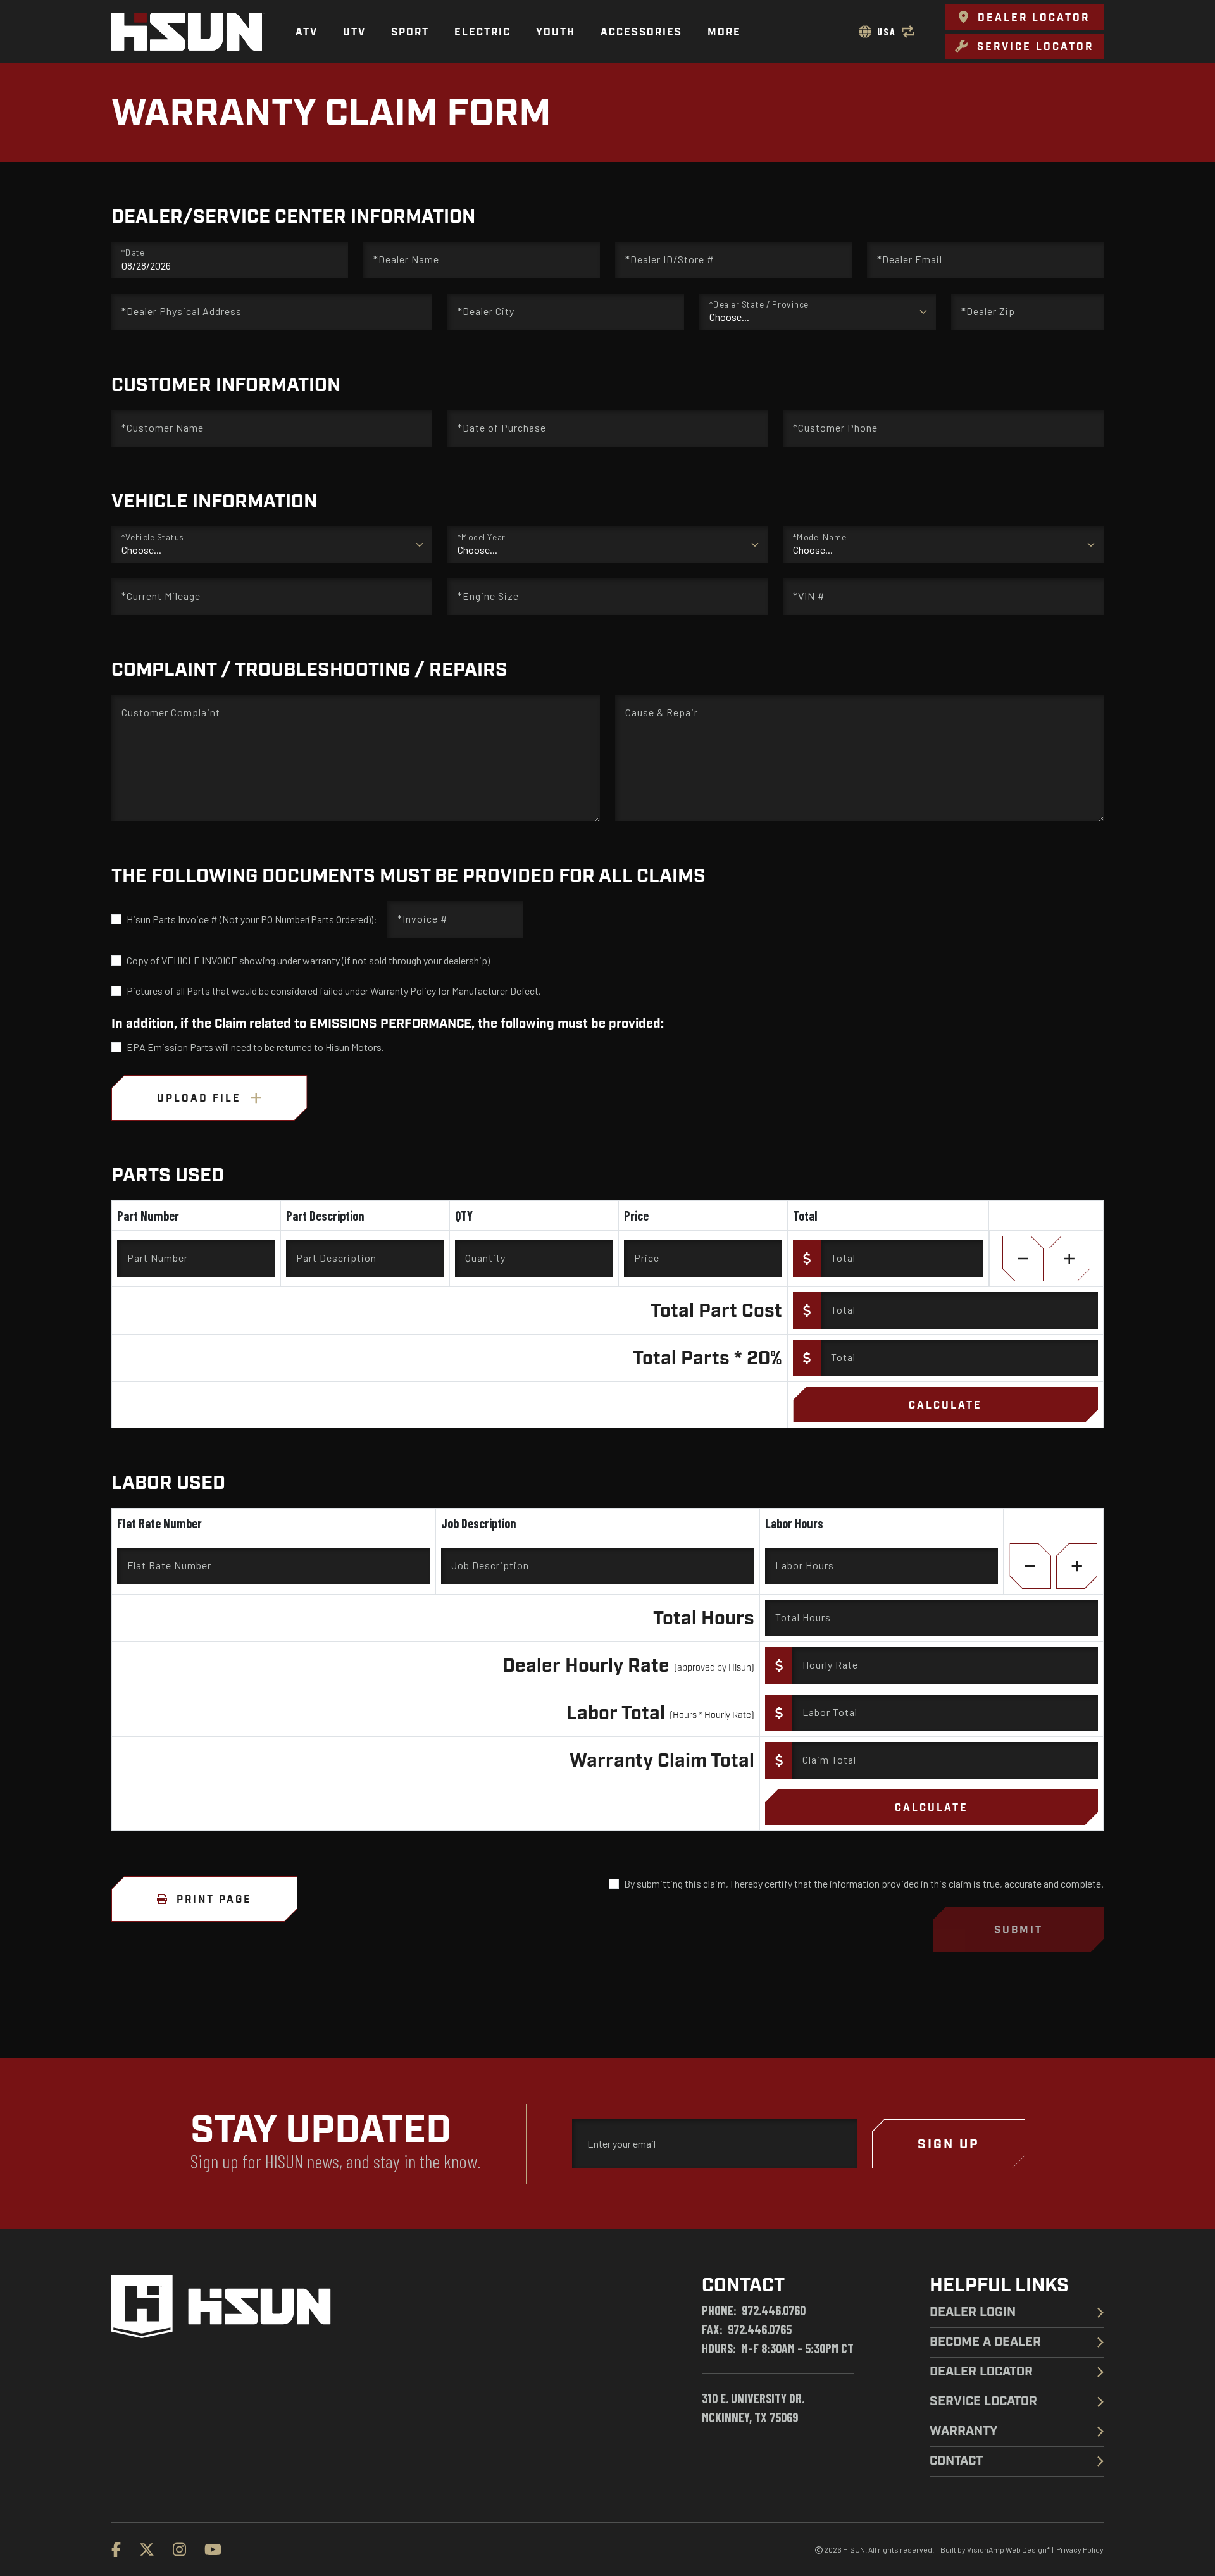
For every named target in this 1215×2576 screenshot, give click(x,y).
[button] (1024, 17)
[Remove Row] (1023, 1259)
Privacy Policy (1080, 2549)
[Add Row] (1069, 1259)
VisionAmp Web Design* (1008, 2549)
